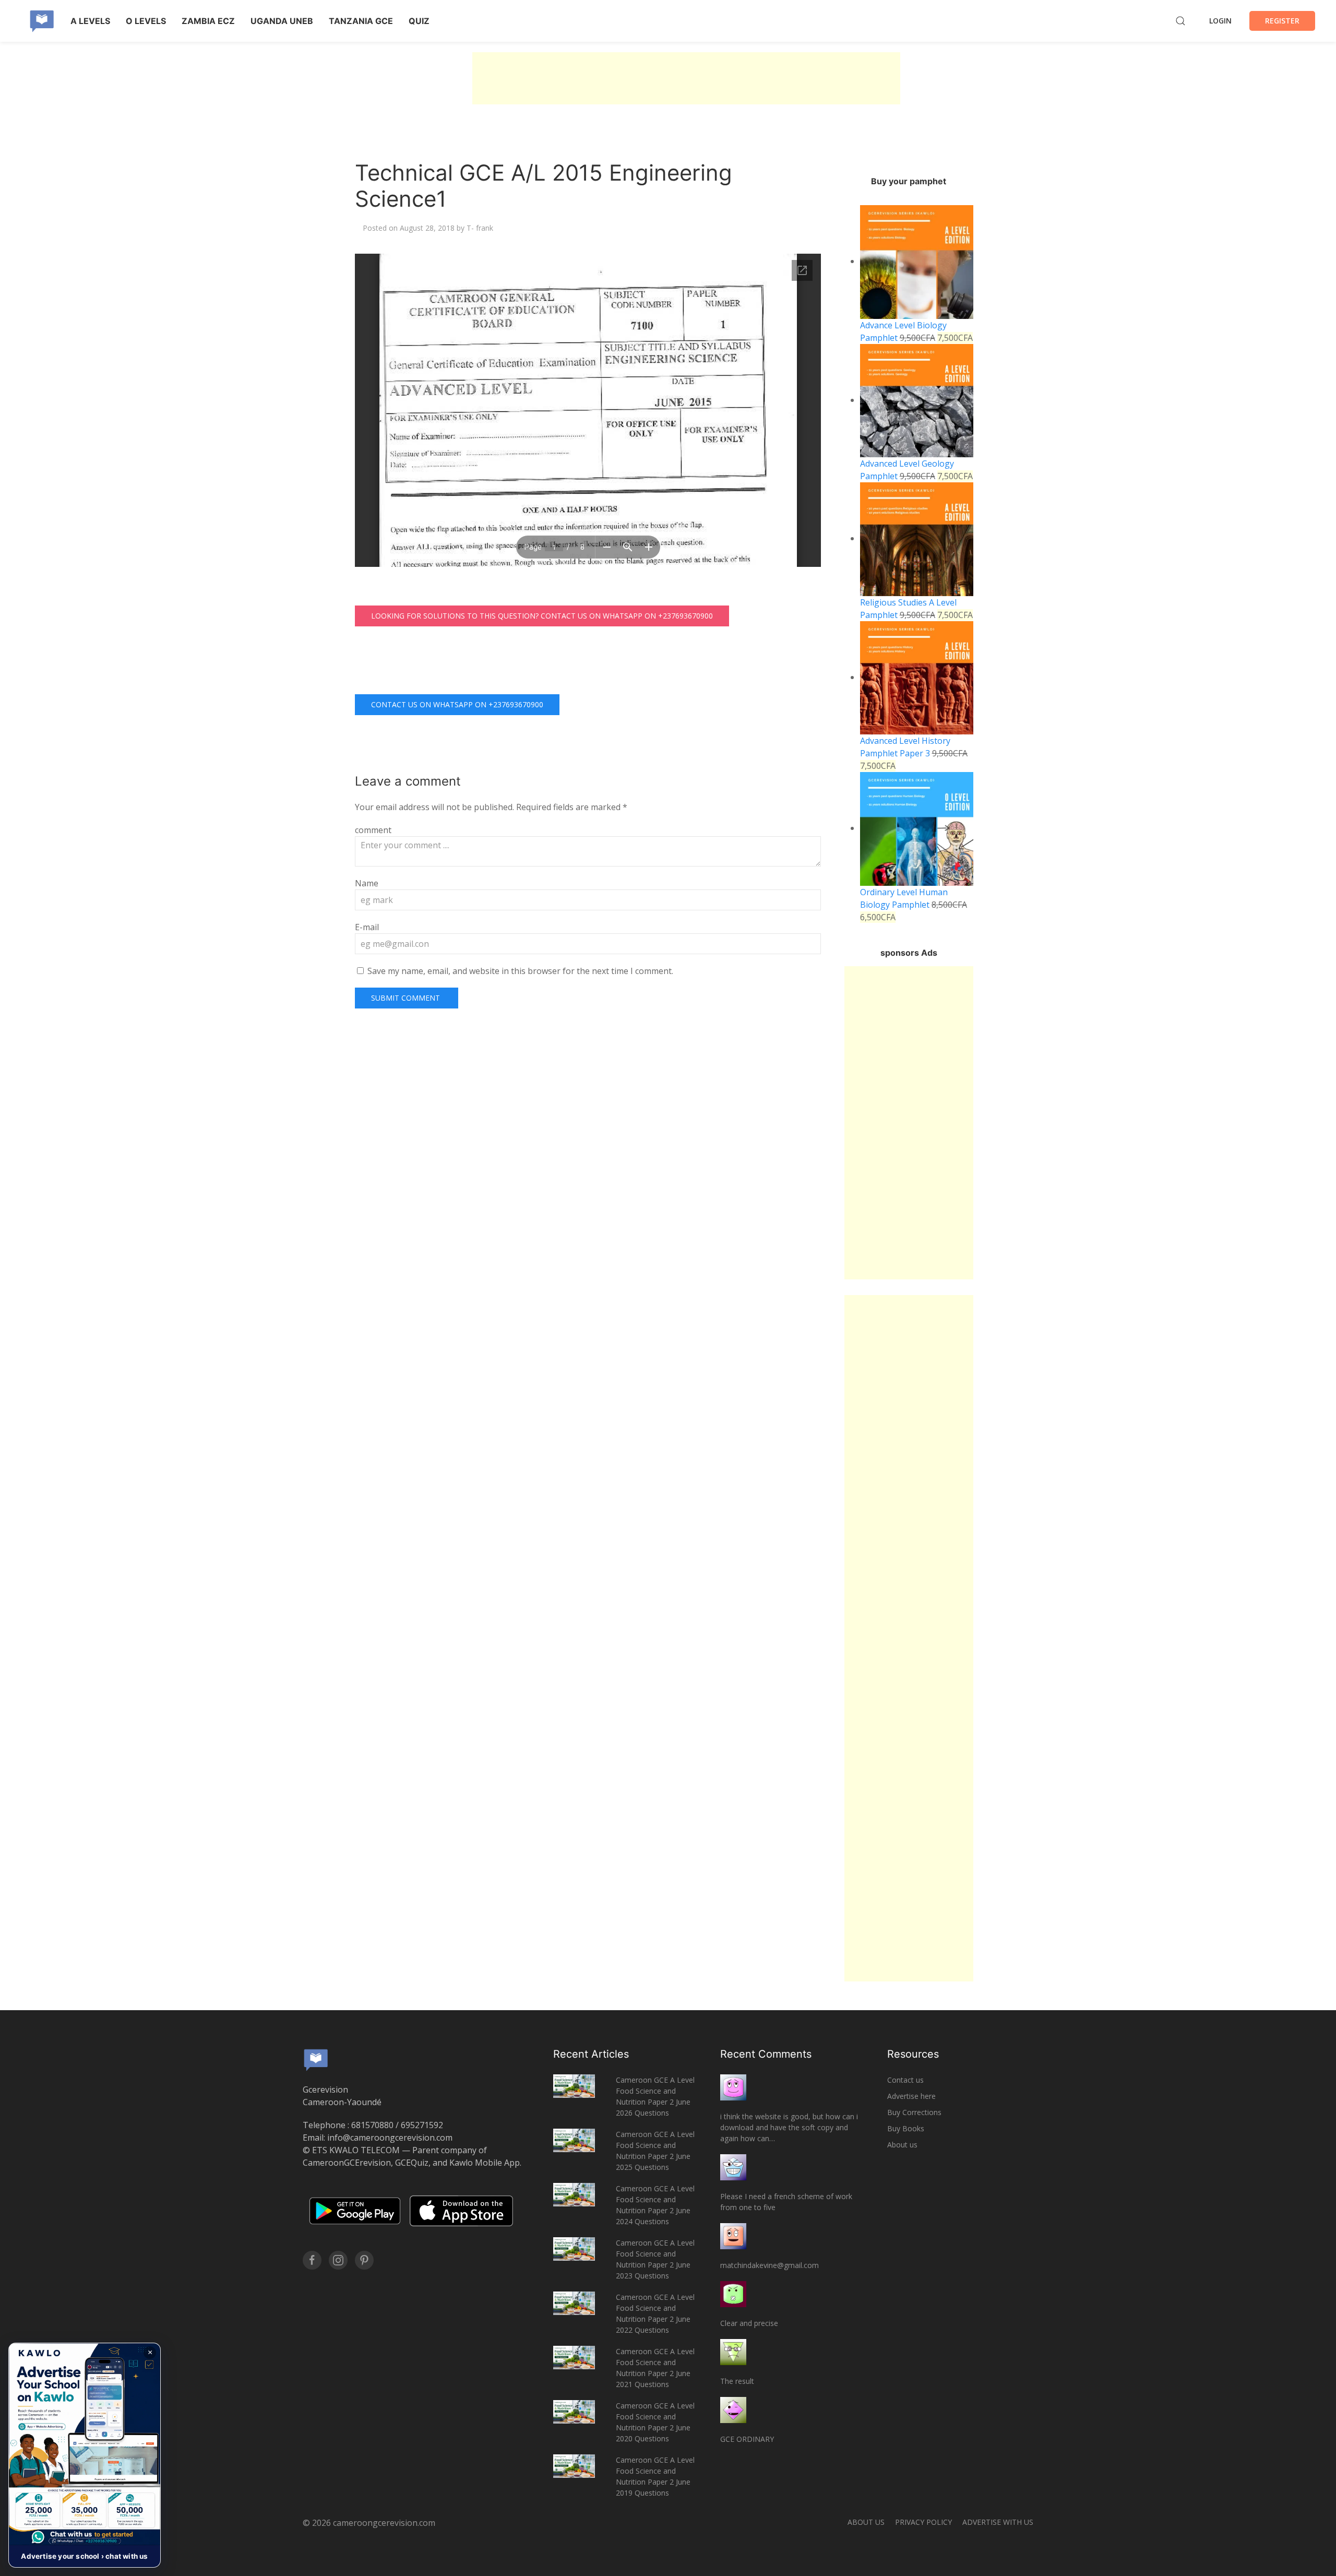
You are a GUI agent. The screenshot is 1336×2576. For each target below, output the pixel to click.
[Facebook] (312, 2260)
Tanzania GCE (361, 21)
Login (1220, 21)
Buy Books (906, 2128)
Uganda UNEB (282, 21)
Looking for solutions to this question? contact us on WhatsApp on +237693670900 (542, 616)
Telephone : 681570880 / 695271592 (373, 2125)
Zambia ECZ (208, 21)
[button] (85, 2455)
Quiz (419, 21)
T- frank (480, 228)
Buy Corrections (914, 2112)
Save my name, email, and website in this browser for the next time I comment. (520, 971)
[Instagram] (338, 2260)
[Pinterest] (364, 2260)
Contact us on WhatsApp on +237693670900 (457, 704)
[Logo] (42, 21)
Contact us (905, 2080)
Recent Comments (766, 2054)
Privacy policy (923, 2522)
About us (902, 2145)
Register (1282, 21)
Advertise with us (998, 2522)
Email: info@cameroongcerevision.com (378, 2138)
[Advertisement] (686, 78)
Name (367, 883)
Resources (913, 2054)
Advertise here (911, 2096)
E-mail (367, 927)
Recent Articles (591, 2054)
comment (373, 830)
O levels (146, 21)
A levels (90, 21)
